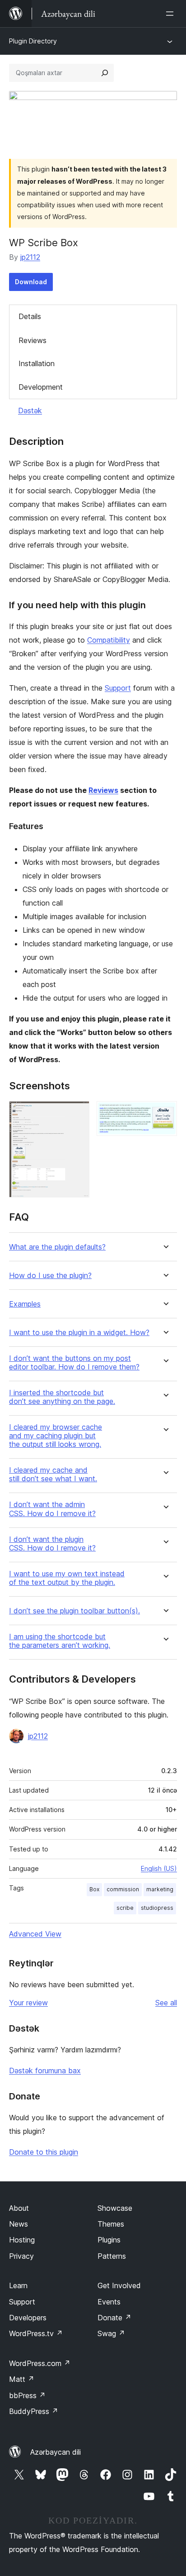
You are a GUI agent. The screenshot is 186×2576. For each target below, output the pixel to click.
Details (30, 316)
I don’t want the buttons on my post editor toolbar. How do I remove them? (74, 1363)
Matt (22, 2379)
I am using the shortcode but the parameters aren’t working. (60, 1641)
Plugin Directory (33, 41)
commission (123, 1889)
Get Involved (119, 2285)
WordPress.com (40, 2363)
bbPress (27, 2395)
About (19, 2208)
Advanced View (35, 1934)
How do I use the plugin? (50, 1276)
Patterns (112, 2256)
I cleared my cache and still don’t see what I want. (53, 1474)
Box (94, 1889)
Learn (18, 2285)
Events (109, 2302)
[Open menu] (172, 14)
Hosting (22, 2240)
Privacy (21, 2256)
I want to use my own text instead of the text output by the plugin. (67, 1578)
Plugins (109, 2240)
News (19, 2224)
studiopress (157, 1908)
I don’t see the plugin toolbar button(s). (74, 1611)
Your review (28, 2003)
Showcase (115, 2208)
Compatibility (109, 640)
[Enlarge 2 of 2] (165, 1113)
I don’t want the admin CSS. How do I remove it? (52, 1509)
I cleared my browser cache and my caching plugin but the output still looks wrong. (56, 1436)
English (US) (159, 1868)
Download (31, 282)
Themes (111, 2224)
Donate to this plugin (44, 2152)
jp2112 (30, 257)
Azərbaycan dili (56, 2452)
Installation (37, 363)
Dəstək (30, 410)
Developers (28, 2318)
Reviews (33, 340)
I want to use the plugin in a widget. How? (79, 1333)
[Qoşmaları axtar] (105, 73)
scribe (125, 1908)
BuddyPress (34, 2411)
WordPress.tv (36, 2333)
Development (41, 387)
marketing (160, 1889)
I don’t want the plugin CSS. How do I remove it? (52, 1544)
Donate (114, 2318)
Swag (111, 2333)
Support (118, 688)
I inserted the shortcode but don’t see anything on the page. (62, 1397)
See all (166, 2003)
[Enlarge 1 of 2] (77, 1113)
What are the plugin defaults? (57, 1247)
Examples (25, 1304)
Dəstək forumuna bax (45, 2070)
